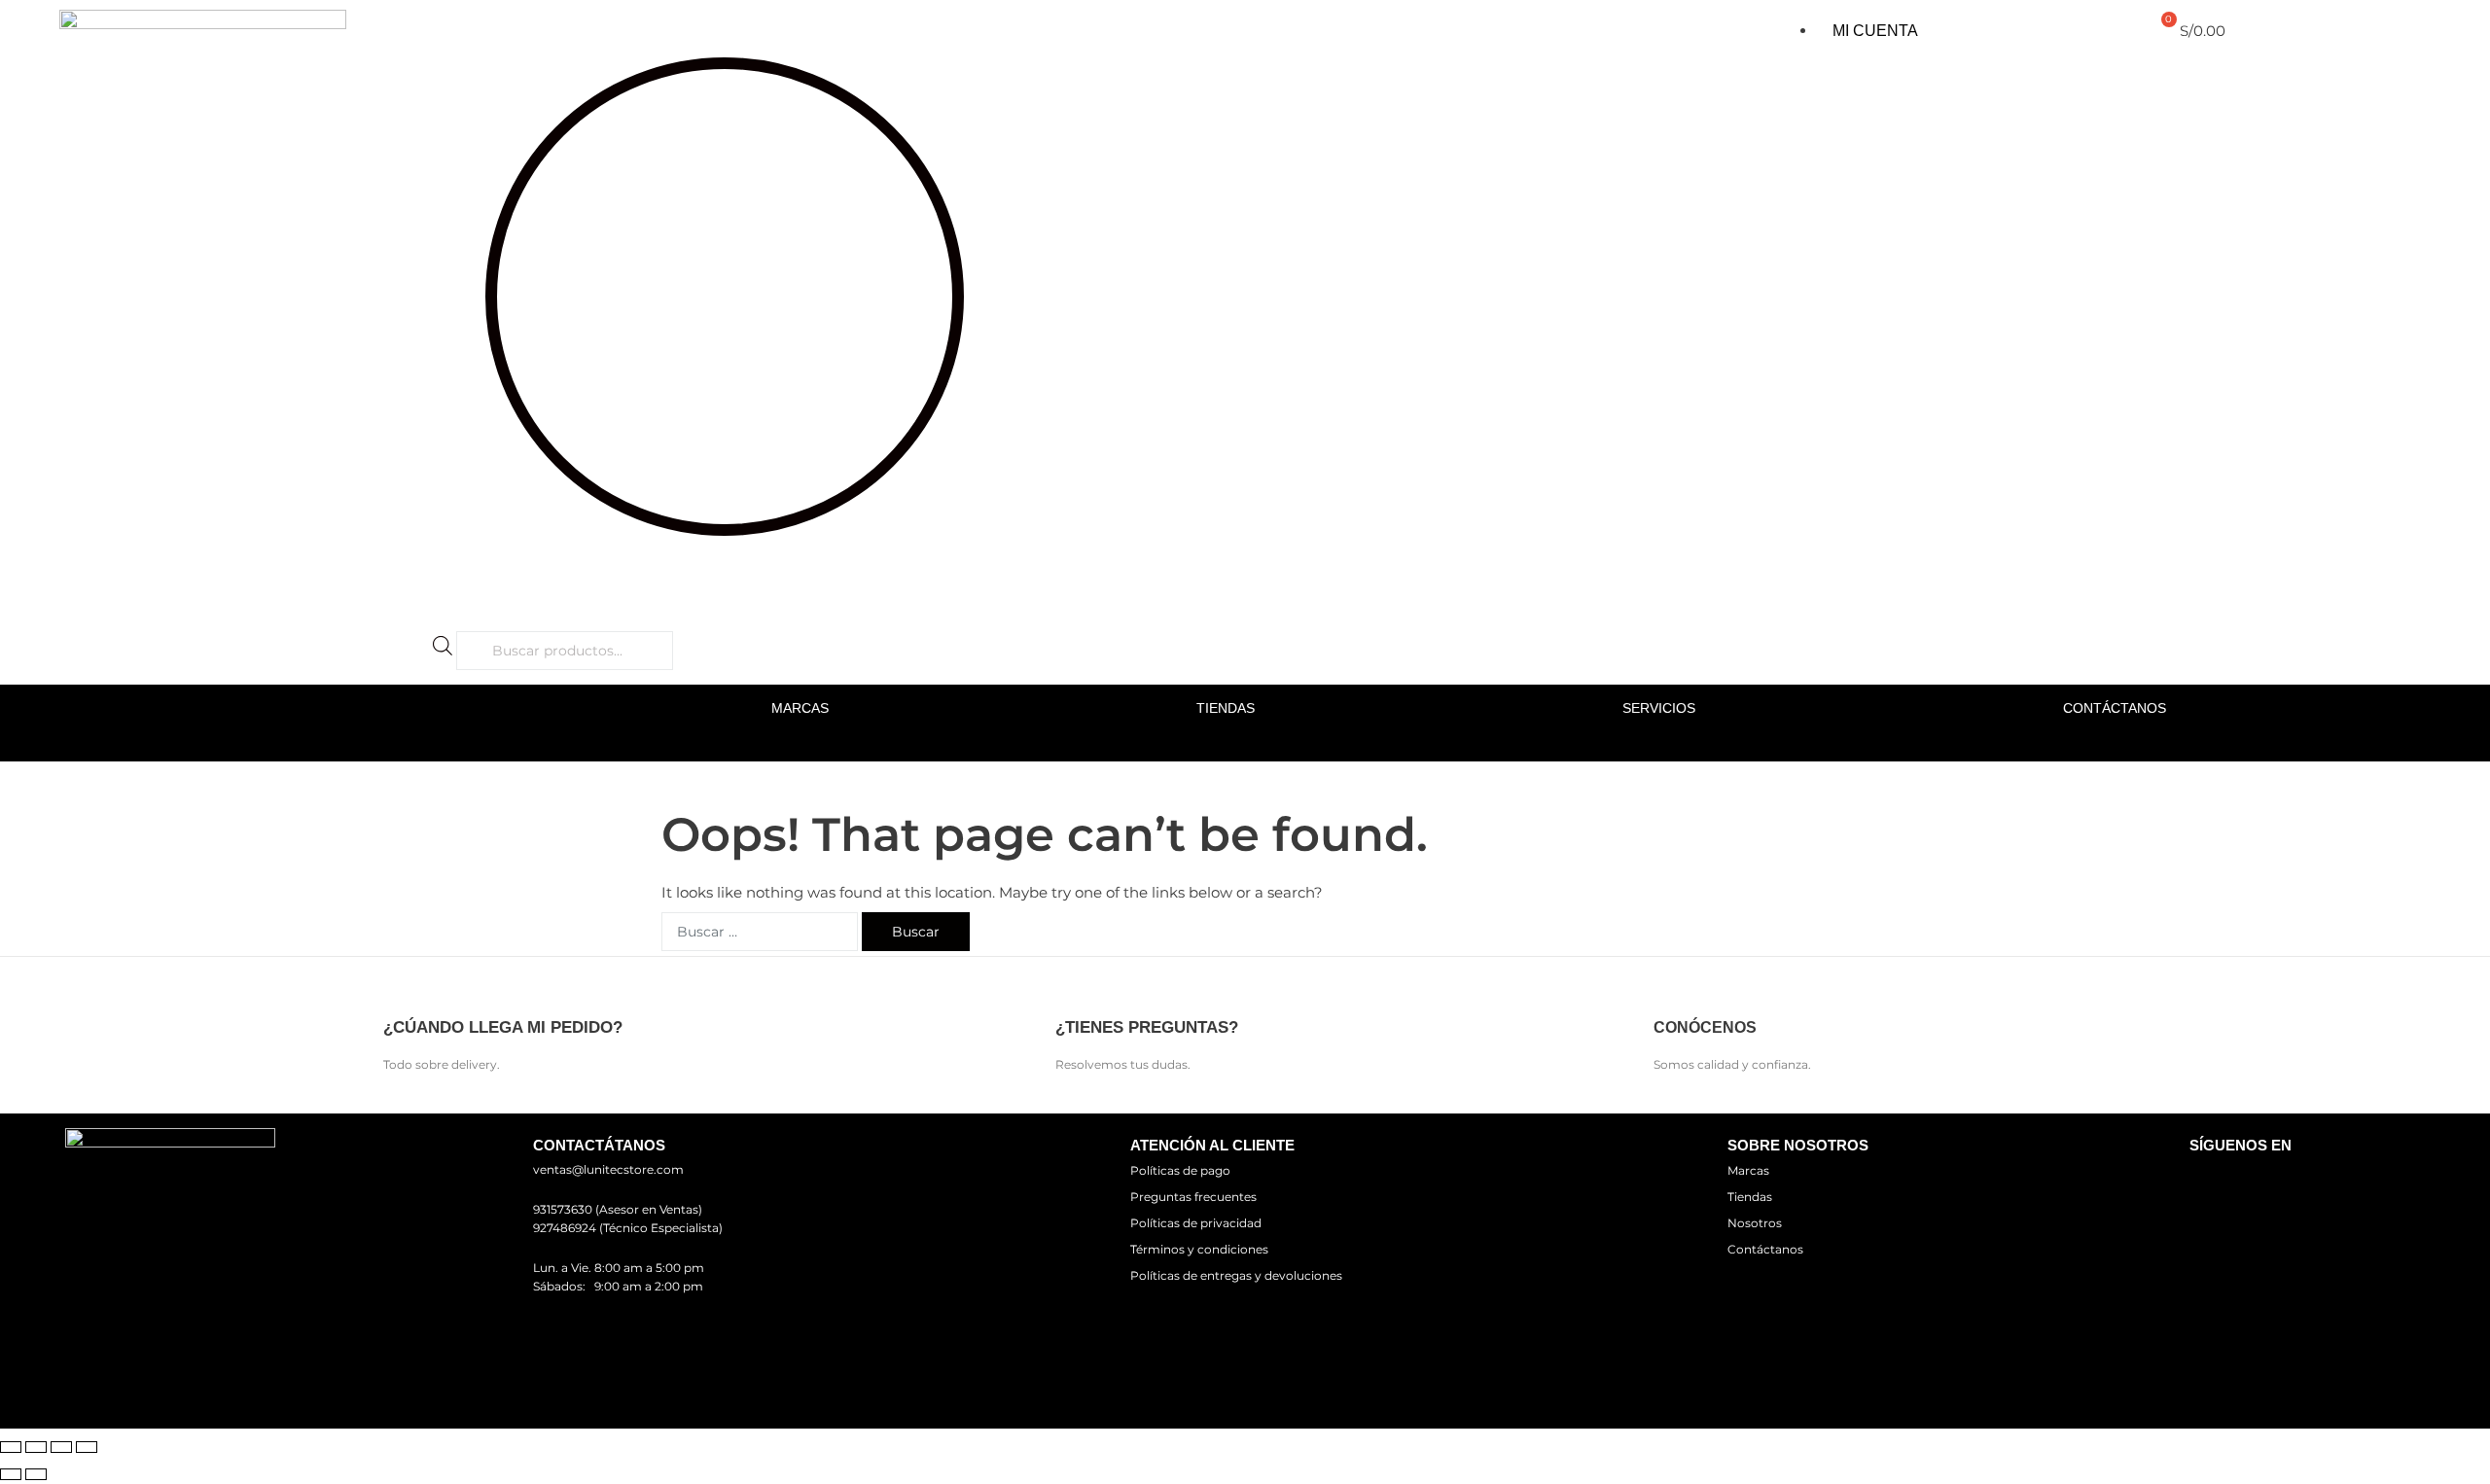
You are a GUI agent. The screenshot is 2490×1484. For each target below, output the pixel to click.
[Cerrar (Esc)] (87, 1447)
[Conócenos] (1671, 989)
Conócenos (1705, 1027)
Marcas (800, 708)
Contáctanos (2115, 708)
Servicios (1659, 708)
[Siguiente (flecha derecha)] (36, 1474)
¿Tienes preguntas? (1147, 1027)
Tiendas (1226, 708)
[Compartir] (61, 1447)
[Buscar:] (760, 932)
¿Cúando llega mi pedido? (503, 1027)
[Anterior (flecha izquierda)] (11, 1474)
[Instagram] (2269, 1182)
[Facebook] (2213, 1182)
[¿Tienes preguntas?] (1072, 989)
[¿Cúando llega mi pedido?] (400, 989)
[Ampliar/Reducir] (11, 1447)
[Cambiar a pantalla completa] (36, 1447)
